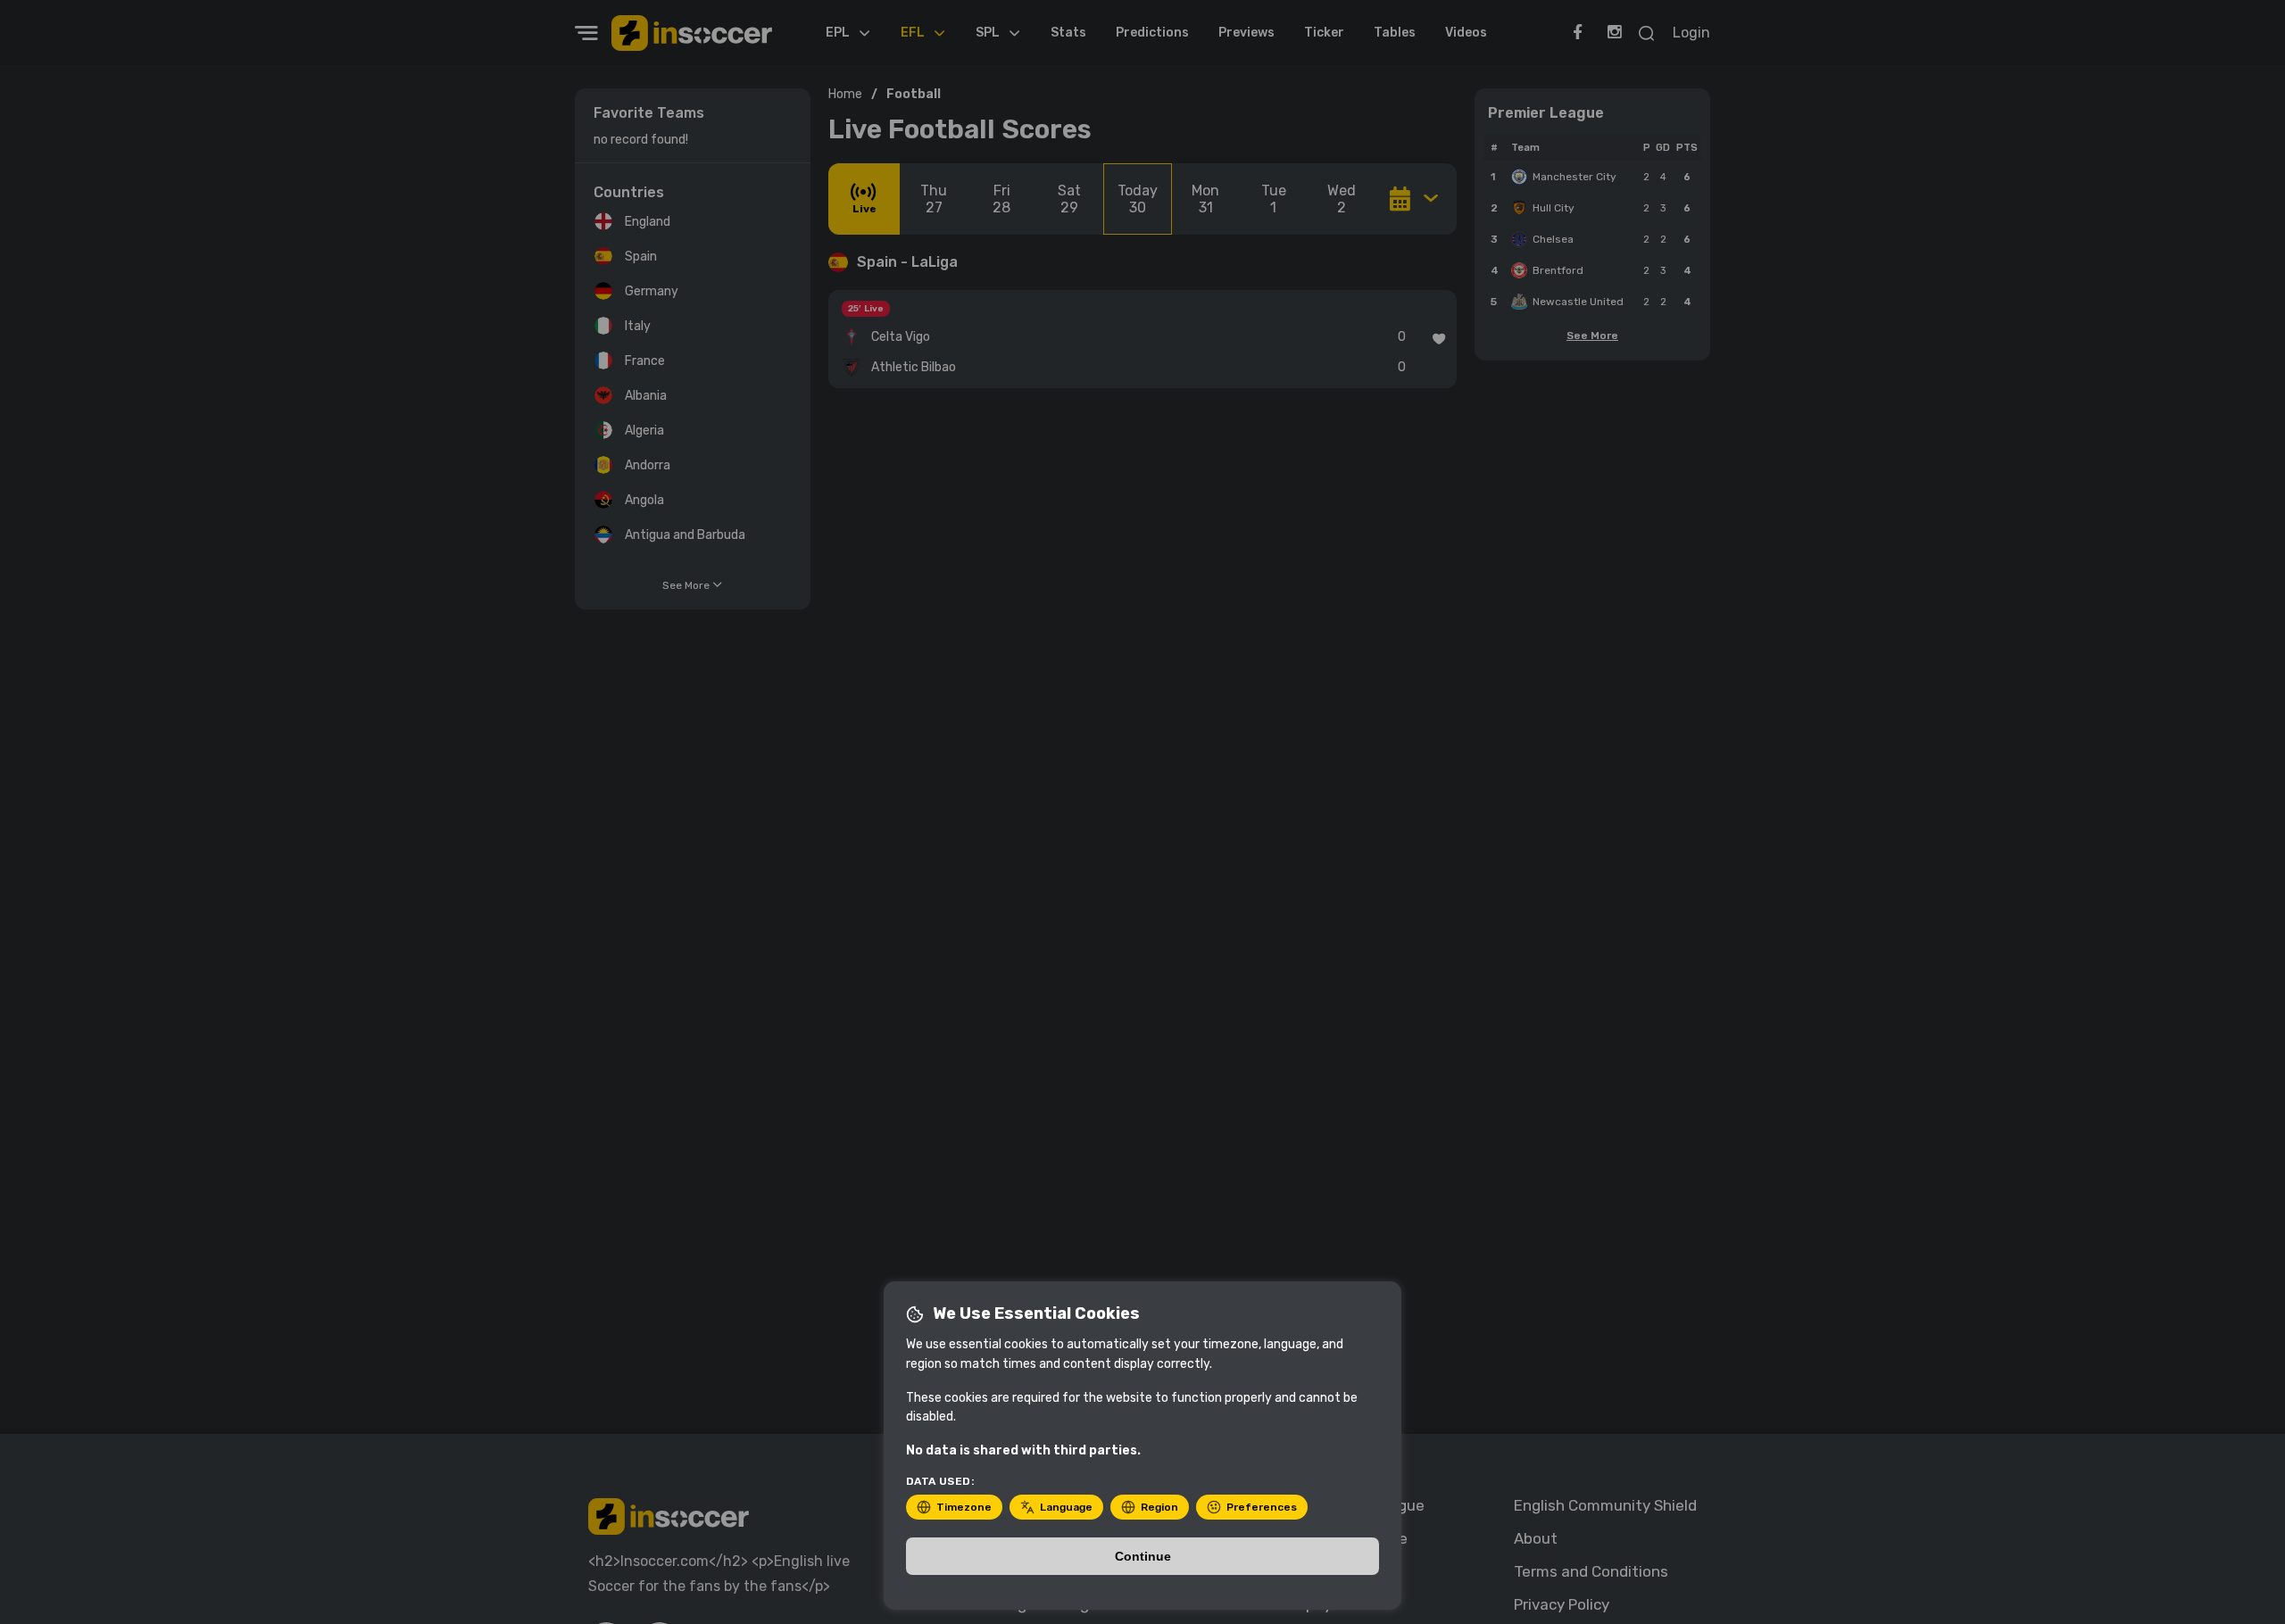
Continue (1143, 1556)
